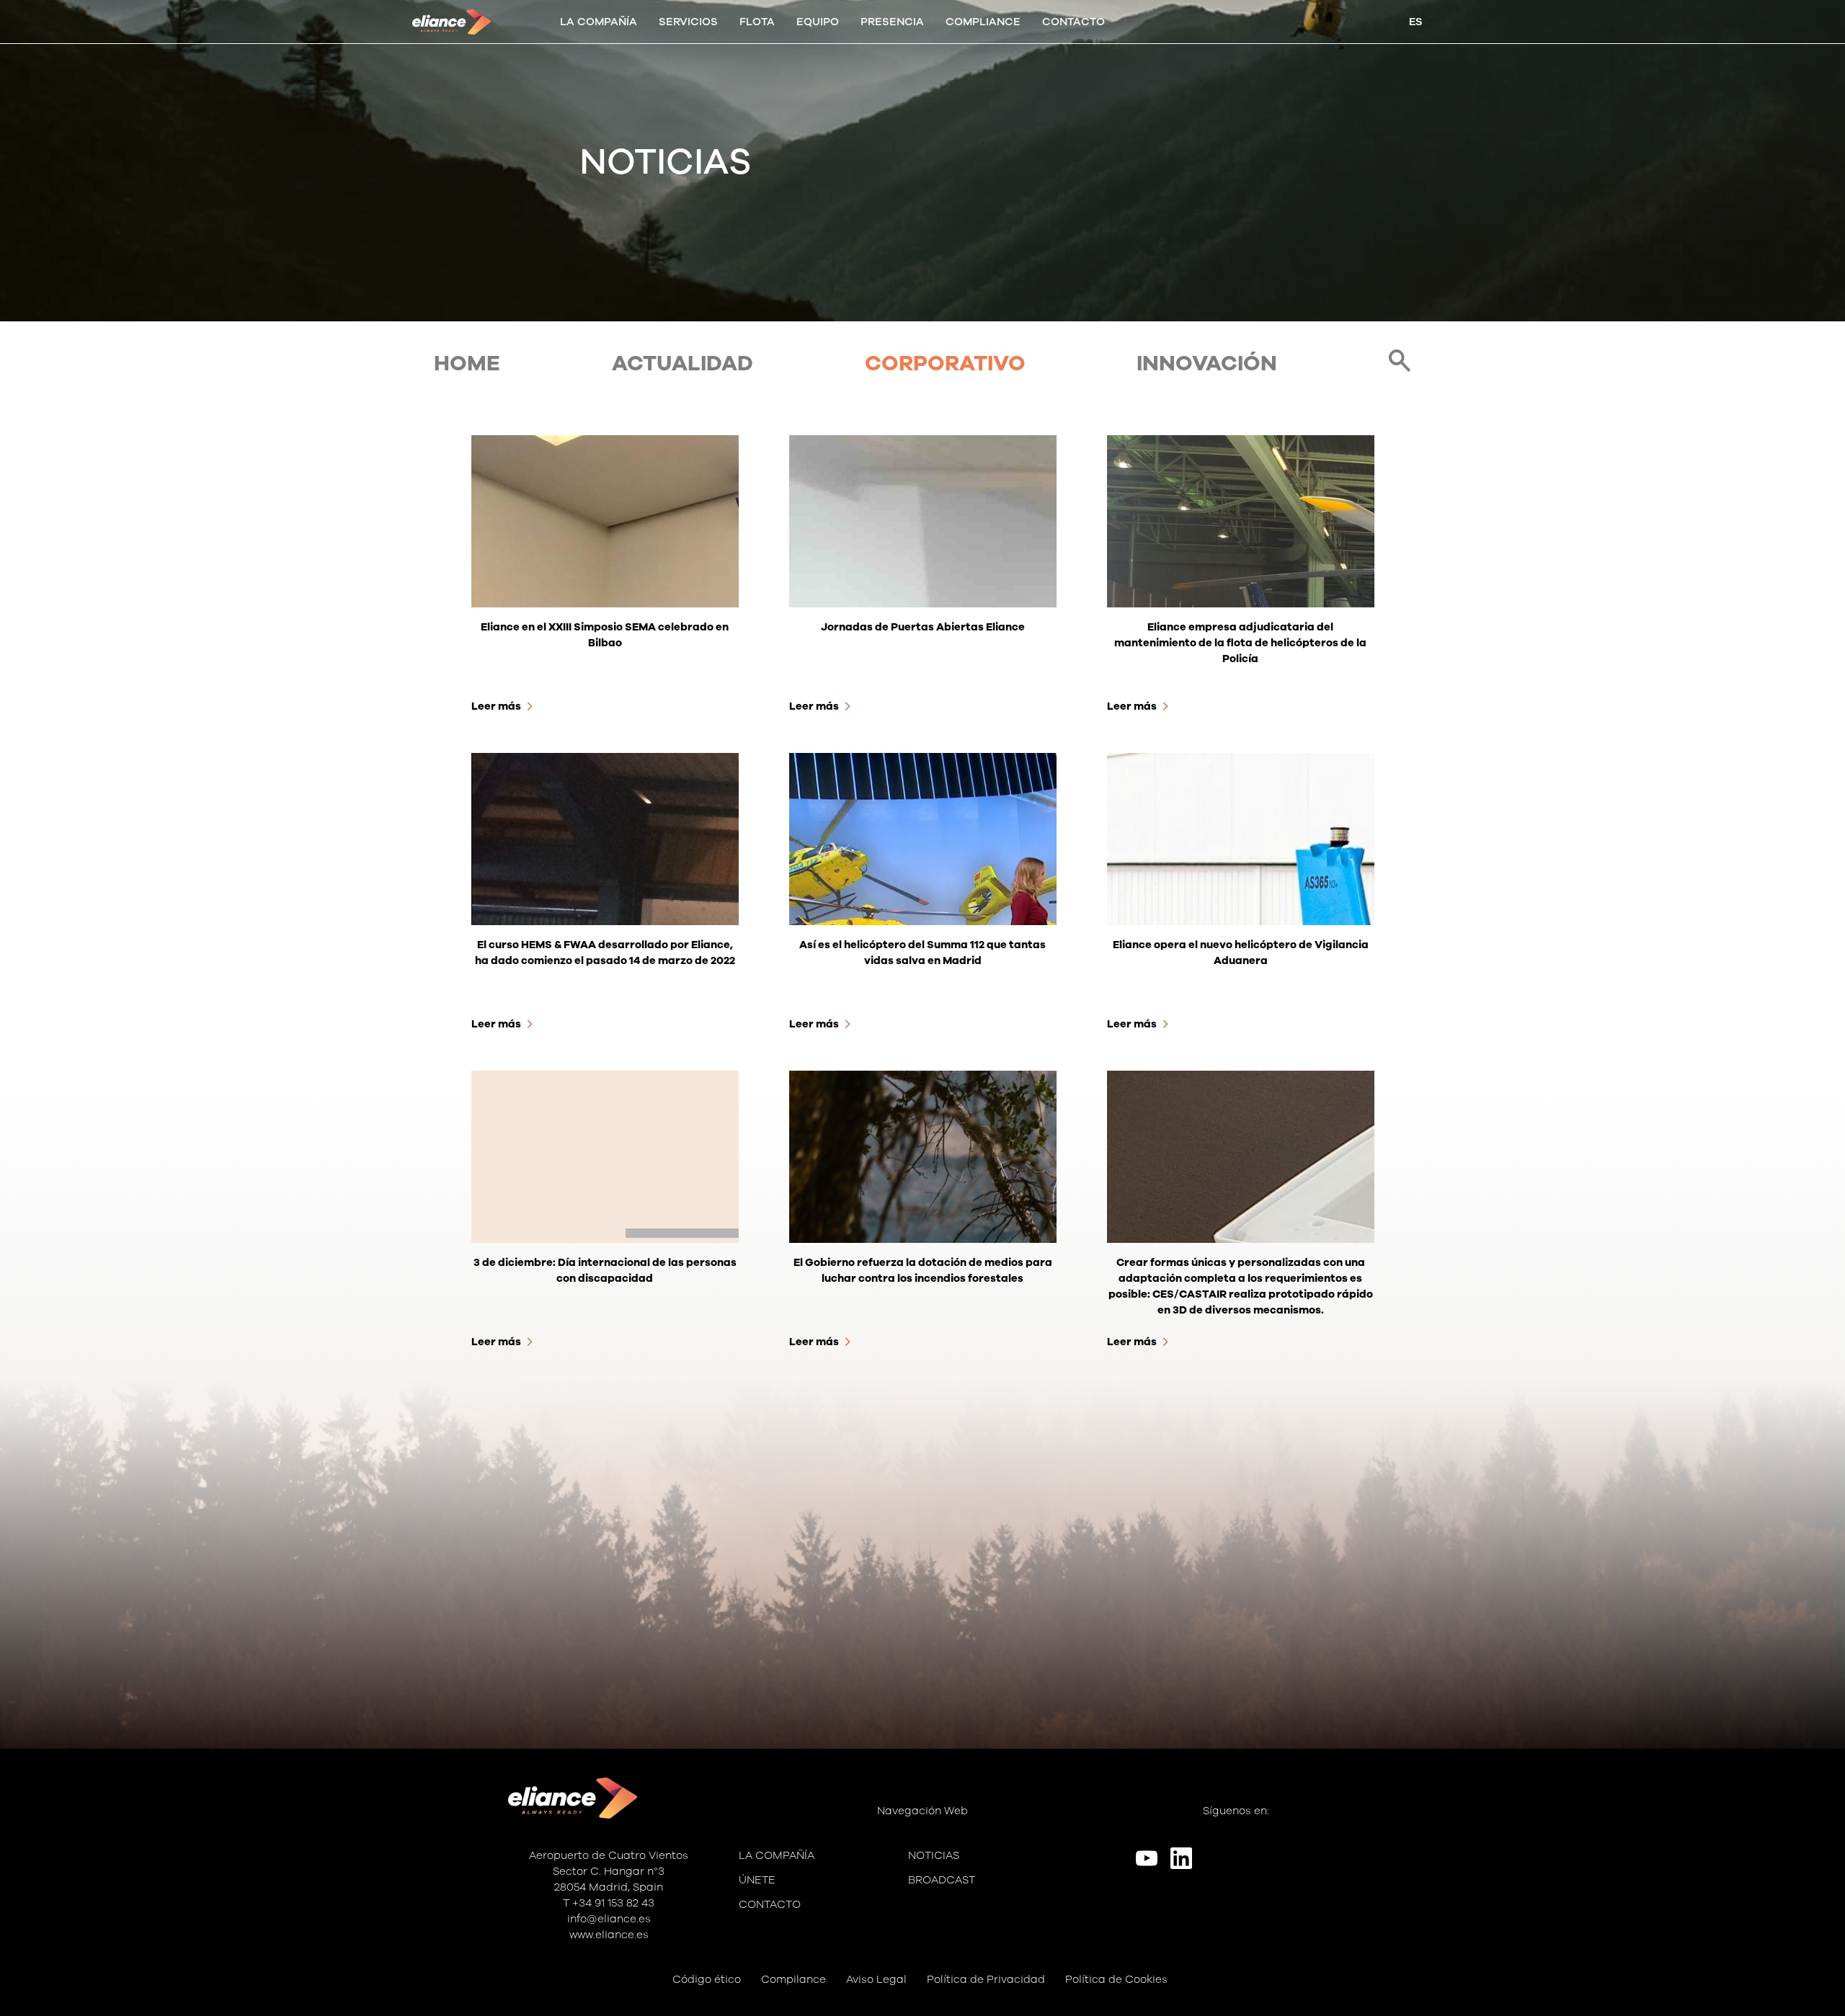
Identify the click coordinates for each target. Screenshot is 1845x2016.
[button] (688, 22)
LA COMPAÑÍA (599, 22)
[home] (452, 22)
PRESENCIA (892, 22)
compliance (983, 22)
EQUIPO (818, 22)
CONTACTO (1073, 22)
